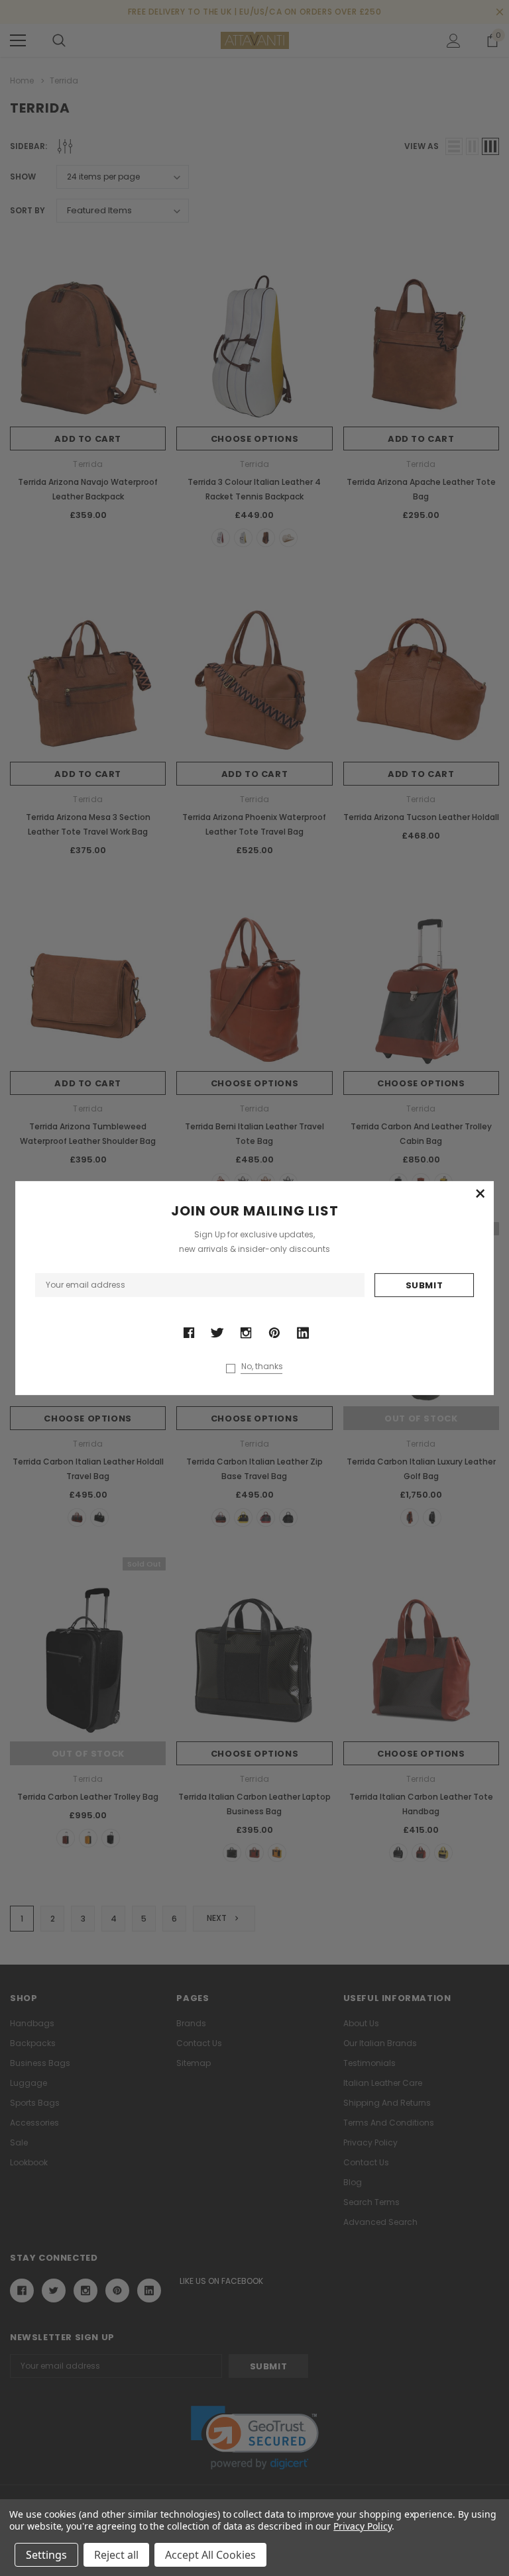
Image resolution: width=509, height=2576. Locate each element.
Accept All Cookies (210, 2555)
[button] (481, 1194)
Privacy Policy (362, 2526)
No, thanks (262, 1366)
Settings (46, 2555)
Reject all (116, 2555)
